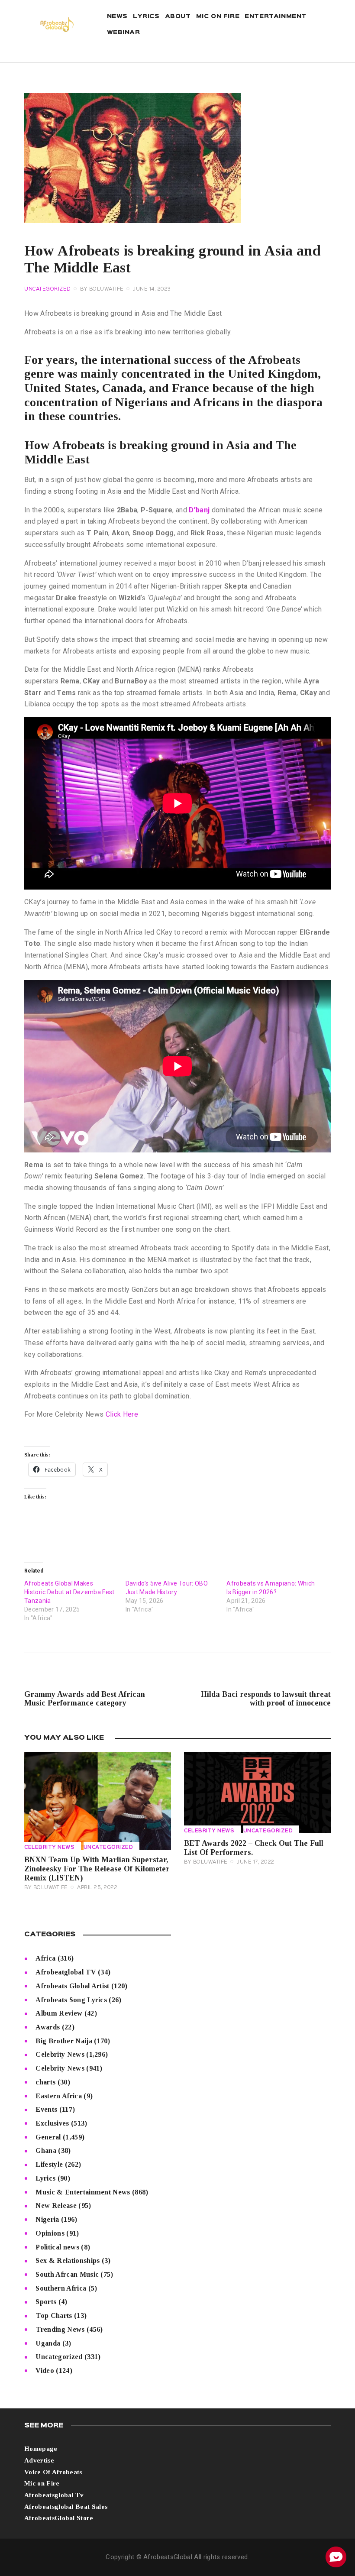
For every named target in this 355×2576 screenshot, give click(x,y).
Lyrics (45, 2178)
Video (45, 2371)
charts (45, 2082)
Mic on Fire (42, 2483)
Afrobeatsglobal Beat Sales (66, 2507)
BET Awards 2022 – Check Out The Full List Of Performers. (254, 1848)
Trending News (60, 2329)
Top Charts (54, 2315)
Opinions (50, 2233)
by (102, 289)
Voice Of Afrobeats (53, 2472)
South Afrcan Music (67, 2274)
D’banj (199, 510)
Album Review (59, 2013)
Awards (48, 2027)
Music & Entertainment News (83, 2192)
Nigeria (47, 2219)
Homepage (41, 2449)
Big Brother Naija (64, 2041)
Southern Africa (61, 2288)
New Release (56, 2205)
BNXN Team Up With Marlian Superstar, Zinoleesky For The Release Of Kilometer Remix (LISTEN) (97, 1869)
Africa (45, 1958)
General (48, 2137)
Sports (46, 2302)
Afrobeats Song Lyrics (71, 2000)
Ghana (46, 2150)
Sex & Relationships (68, 2260)
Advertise (39, 2460)
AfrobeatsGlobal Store (59, 2518)
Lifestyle (49, 2164)
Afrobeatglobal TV (66, 1972)
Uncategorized (48, 289)
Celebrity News (49, 1848)
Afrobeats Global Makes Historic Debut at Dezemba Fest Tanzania (69, 1592)
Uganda (48, 2343)
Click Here (122, 1414)
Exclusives (52, 2123)
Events (46, 2109)
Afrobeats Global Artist (72, 1986)
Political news (57, 2247)
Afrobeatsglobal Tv (54, 2495)
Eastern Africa (58, 2096)
